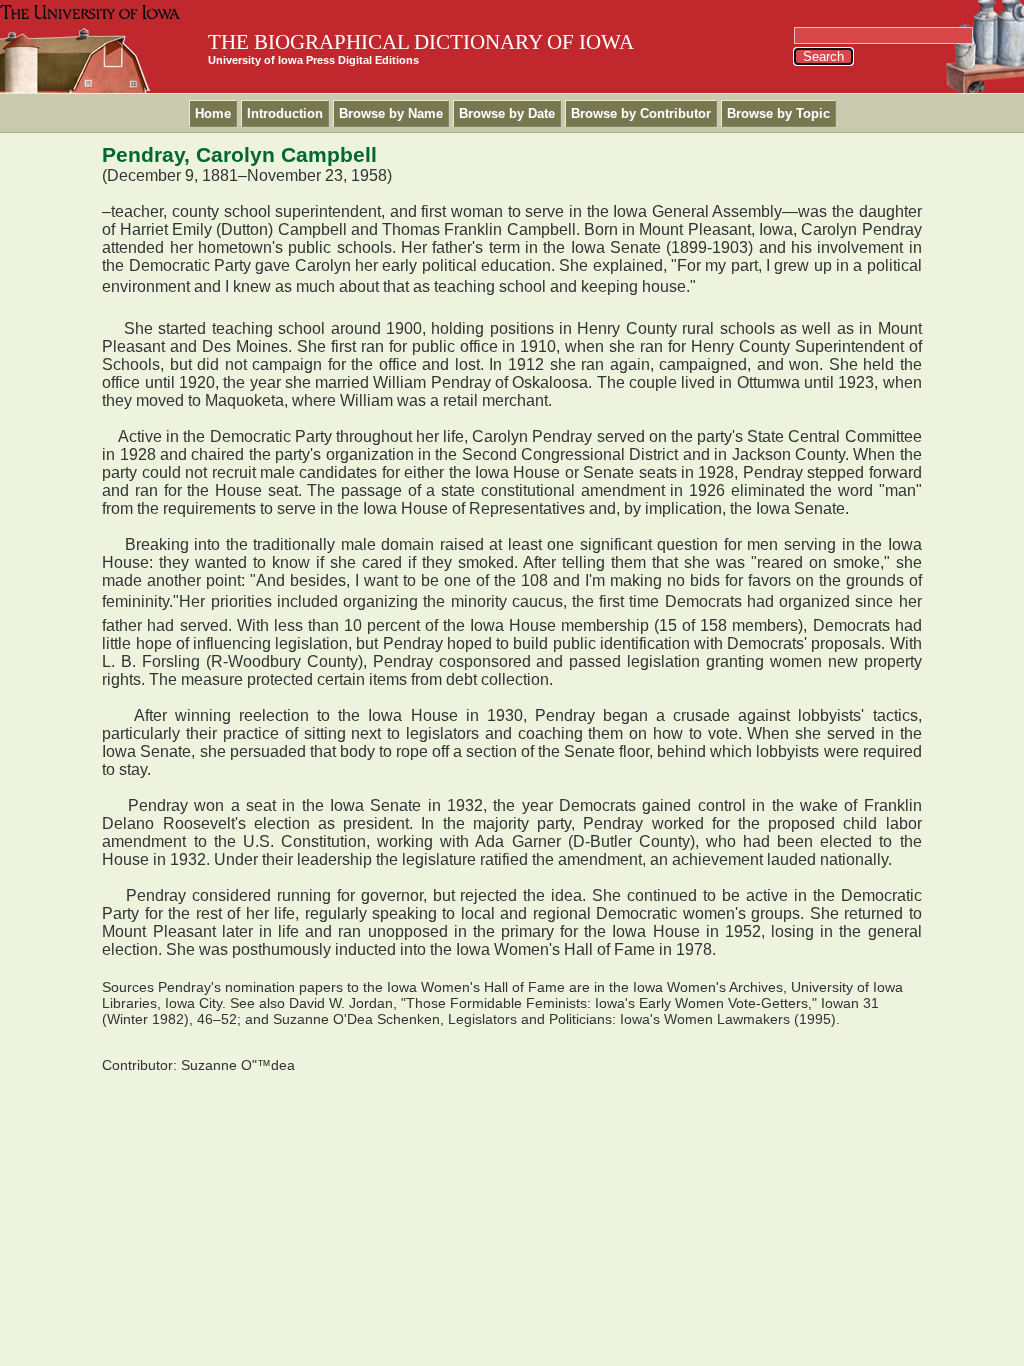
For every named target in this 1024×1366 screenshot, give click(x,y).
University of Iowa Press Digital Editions (313, 60)
